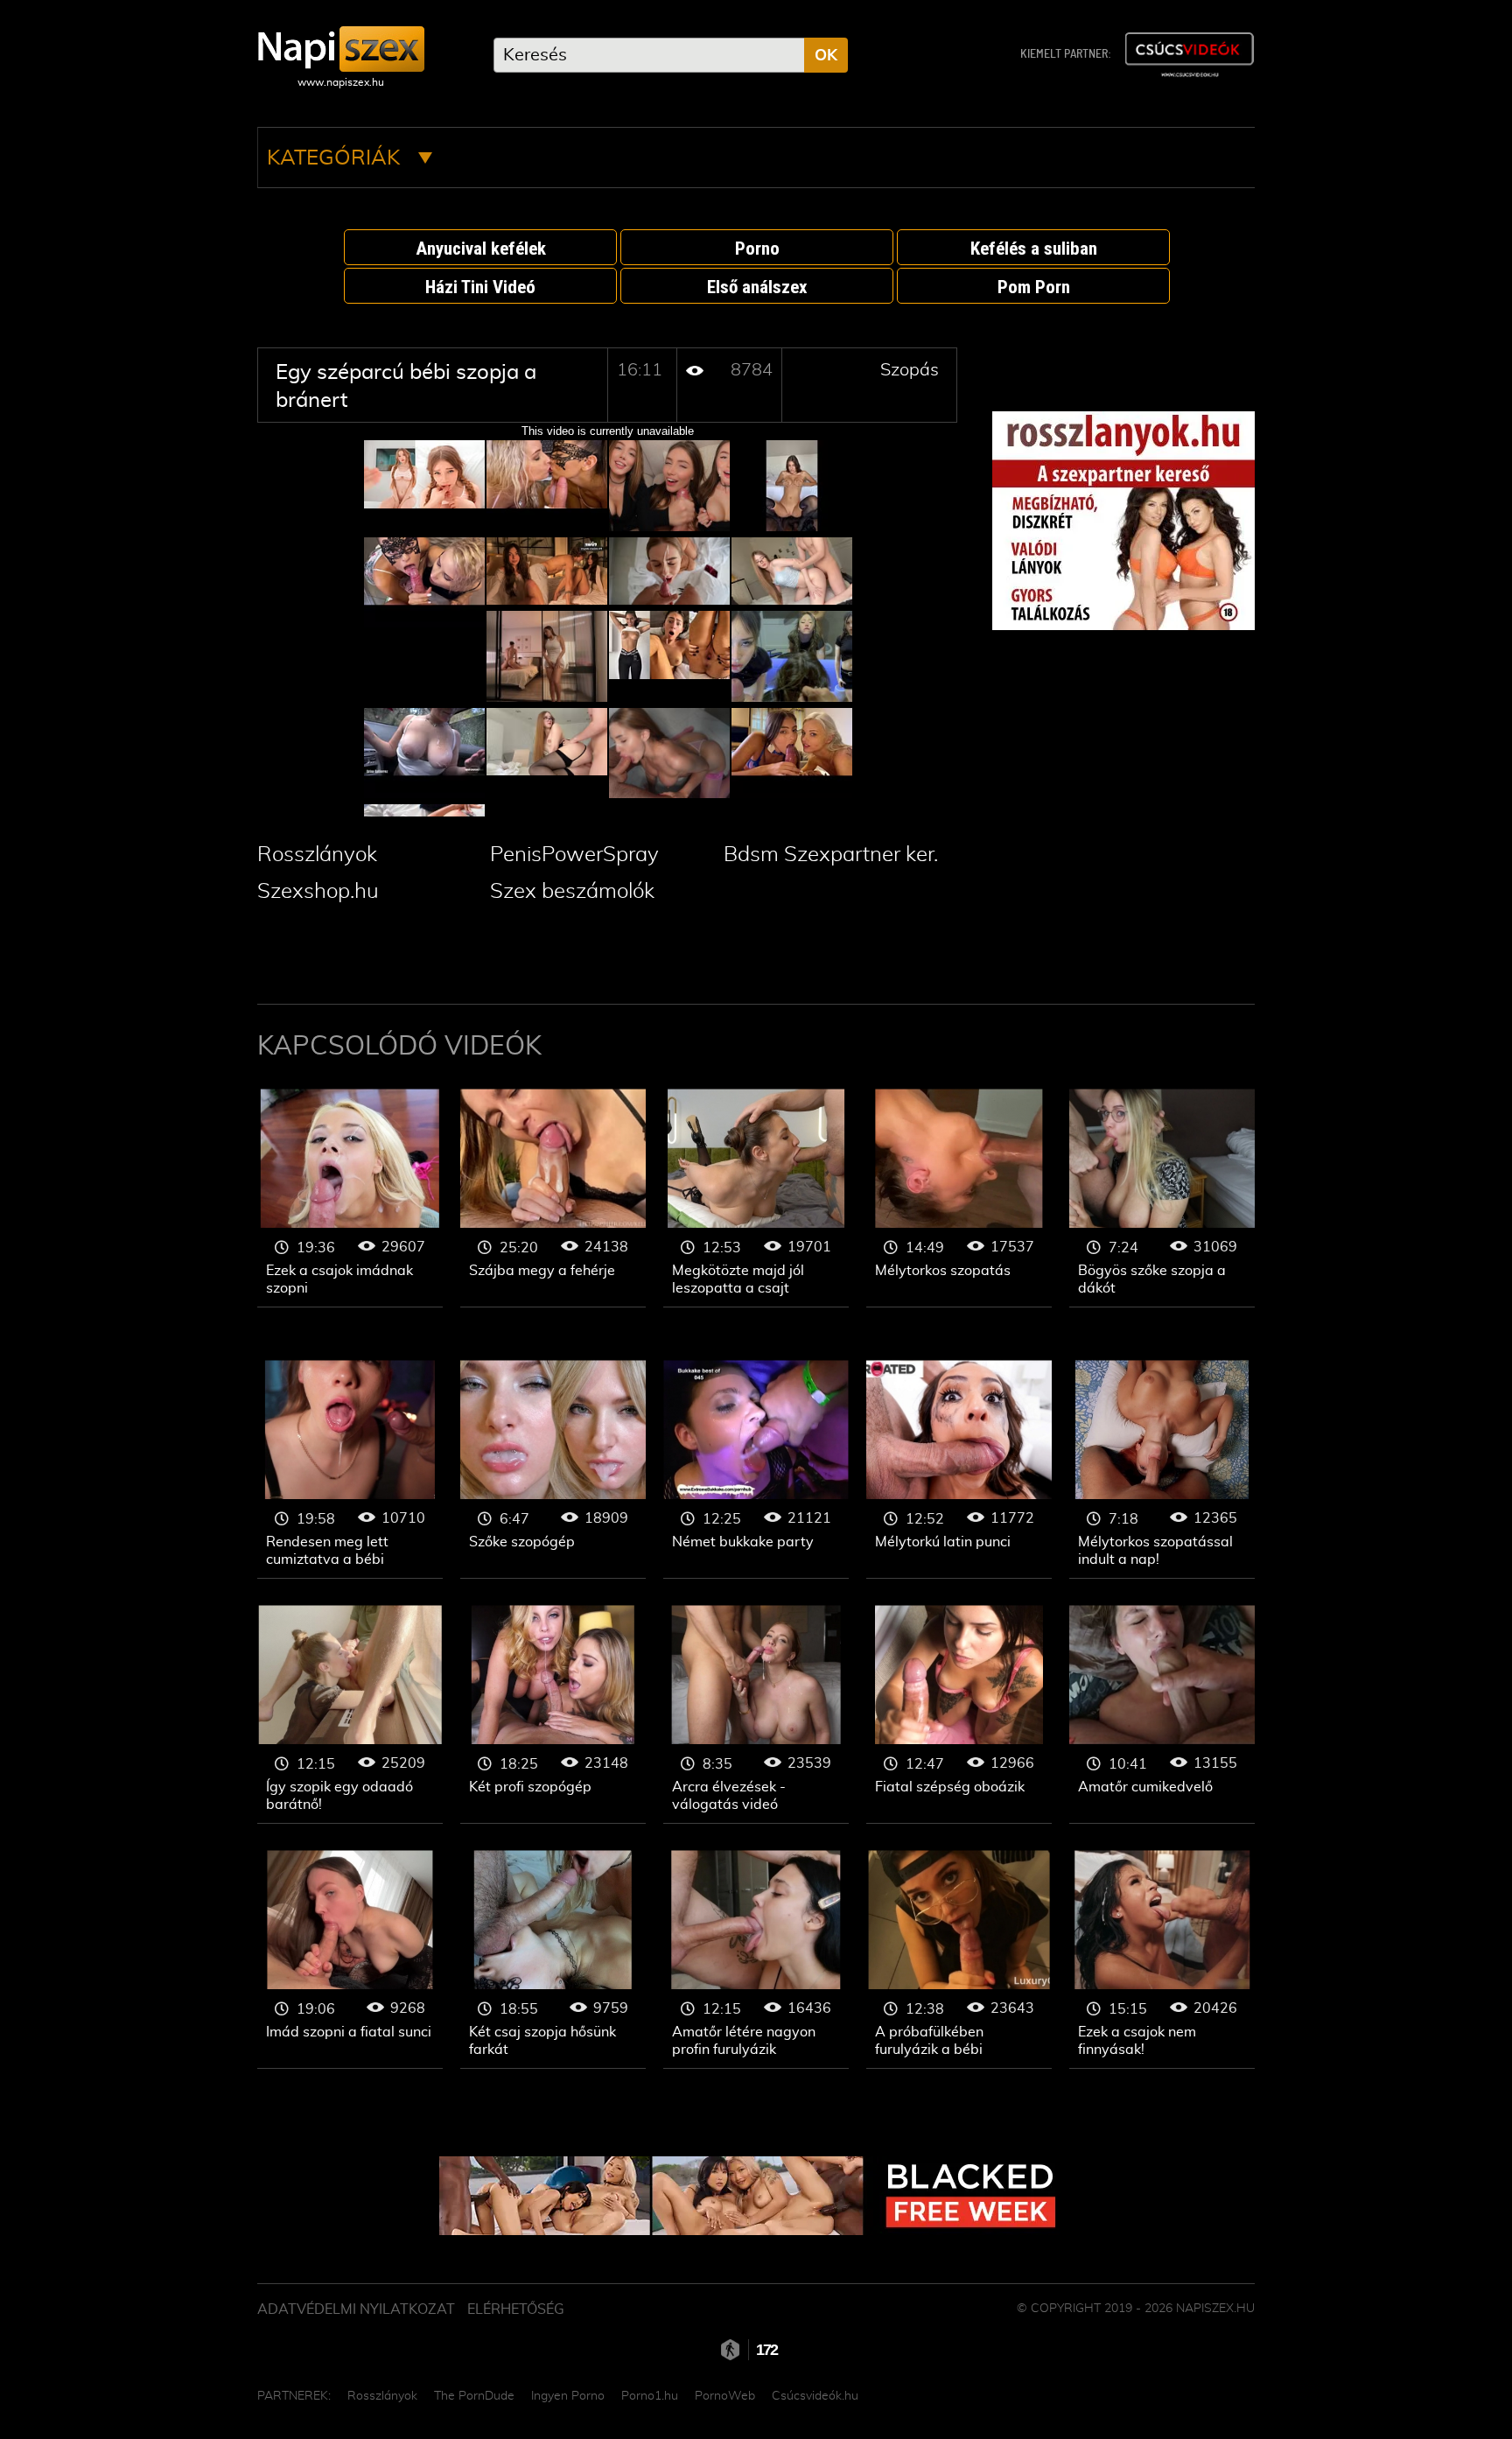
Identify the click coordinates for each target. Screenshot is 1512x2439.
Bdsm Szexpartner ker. (831, 855)
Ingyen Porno (568, 2396)
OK (826, 56)
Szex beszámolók (572, 892)
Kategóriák (336, 158)
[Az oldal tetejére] (1263, 2386)
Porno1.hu (650, 2396)
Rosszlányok (317, 855)
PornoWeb (725, 2396)
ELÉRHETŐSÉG (516, 2309)
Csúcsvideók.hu (815, 2396)
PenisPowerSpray (574, 855)
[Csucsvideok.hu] (1189, 55)
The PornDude (474, 2396)
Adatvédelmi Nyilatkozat (356, 2309)
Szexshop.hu (318, 892)
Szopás (910, 370)
